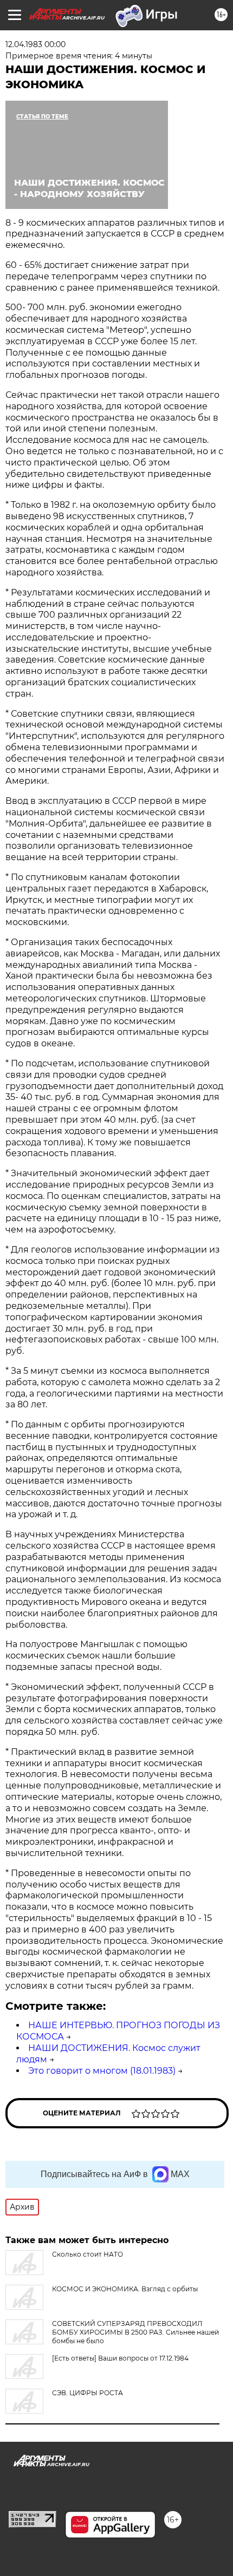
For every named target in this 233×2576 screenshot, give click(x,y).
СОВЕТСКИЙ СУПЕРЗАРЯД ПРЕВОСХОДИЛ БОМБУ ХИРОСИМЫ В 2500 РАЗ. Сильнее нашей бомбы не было (135, 2332)
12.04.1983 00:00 (35, 44)
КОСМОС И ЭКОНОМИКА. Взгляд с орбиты (125, 2289)
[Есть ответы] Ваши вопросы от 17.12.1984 (120, 2358)
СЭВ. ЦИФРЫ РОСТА (88, 2393)
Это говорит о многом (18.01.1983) (102, 2071)
